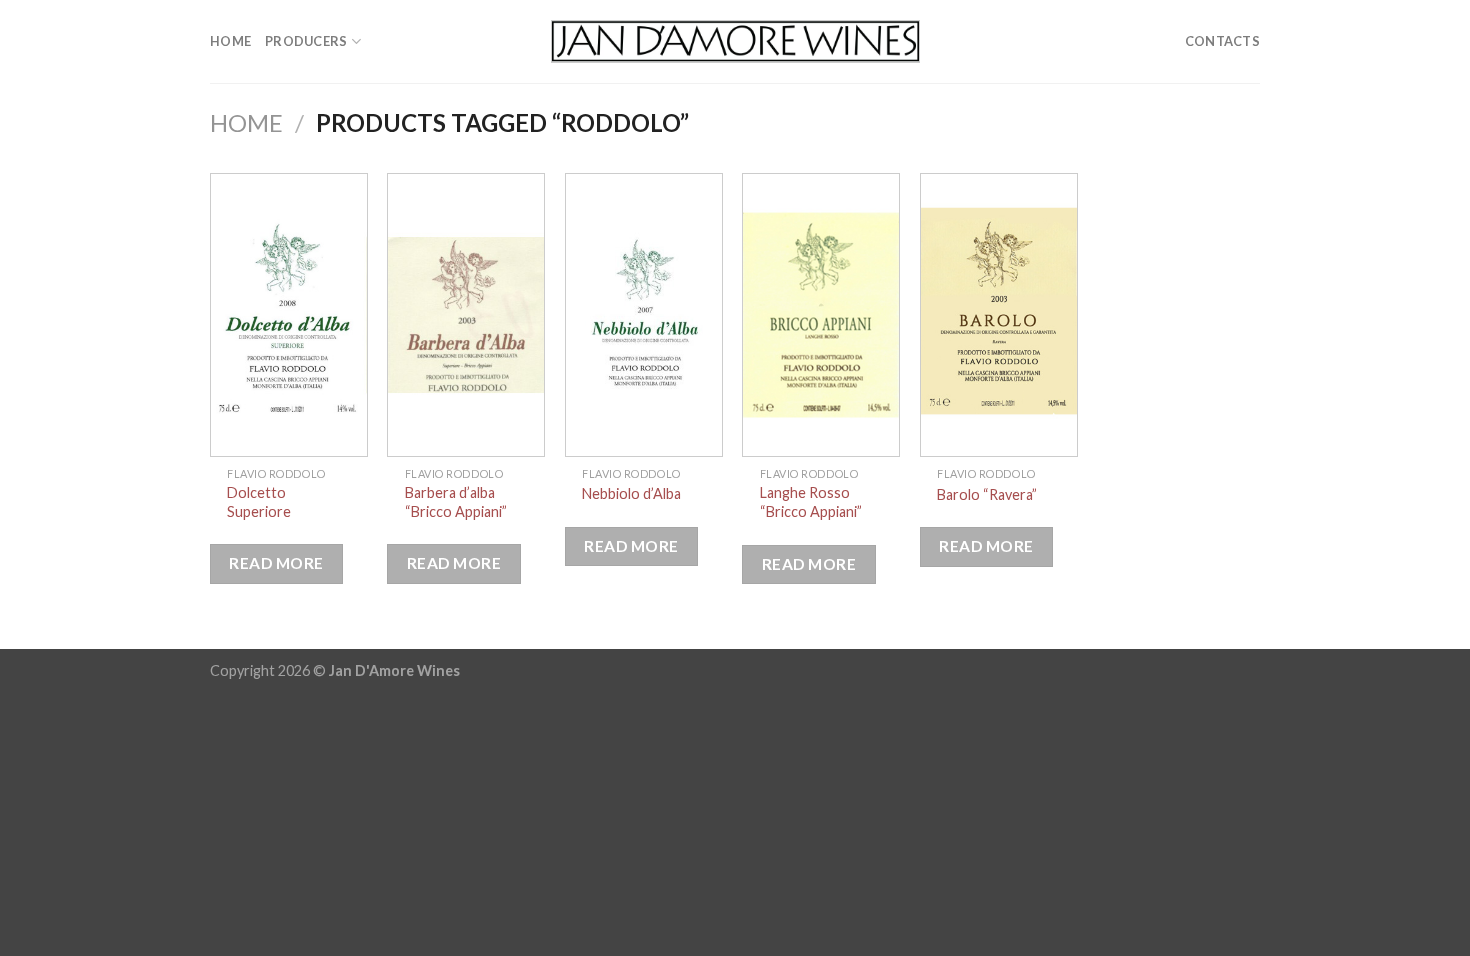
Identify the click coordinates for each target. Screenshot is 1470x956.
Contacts (1222, 41)
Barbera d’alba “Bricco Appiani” (456, 502)
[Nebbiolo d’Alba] (644, 315)
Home (230, 41)
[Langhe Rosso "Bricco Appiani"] (821, 315)
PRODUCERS (306, 41)
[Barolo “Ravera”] (999, 315)
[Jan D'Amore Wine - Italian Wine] (735, 41)
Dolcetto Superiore (259, 502)
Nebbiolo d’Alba (631, 493)
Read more (276, 563)
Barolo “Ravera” (987, 494)
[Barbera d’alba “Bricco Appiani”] (466, 315)
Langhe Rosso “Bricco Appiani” (811, 502)
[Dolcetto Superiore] (289, 315)
